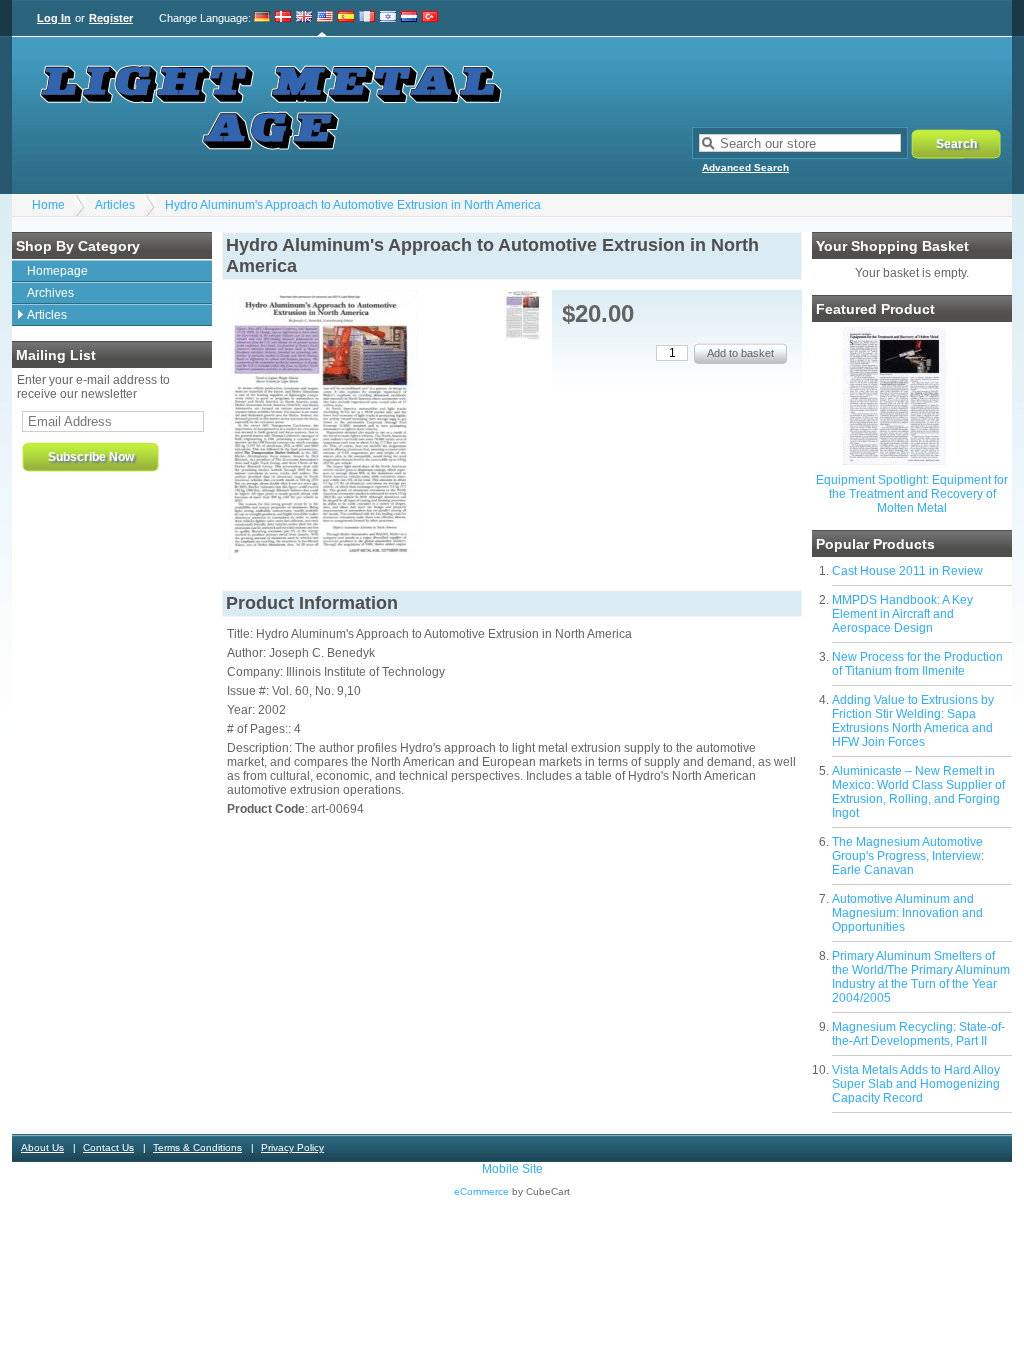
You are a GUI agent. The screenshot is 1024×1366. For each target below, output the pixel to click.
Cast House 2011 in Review (907, 571)
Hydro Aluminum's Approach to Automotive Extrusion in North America (353, 205)
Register (111, 18)
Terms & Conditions (197, 1147)
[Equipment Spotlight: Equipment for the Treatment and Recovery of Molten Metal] (894, 461)
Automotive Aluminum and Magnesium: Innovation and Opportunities (907, 913)
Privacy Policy (292, 1147)
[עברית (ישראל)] (388, 18)
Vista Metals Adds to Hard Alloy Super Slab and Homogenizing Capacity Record (916, 1084)
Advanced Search (745, 167)
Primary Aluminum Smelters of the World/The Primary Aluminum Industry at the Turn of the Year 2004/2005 (921, 977)
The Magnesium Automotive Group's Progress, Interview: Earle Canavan (908, 856)
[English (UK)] (304, 18)
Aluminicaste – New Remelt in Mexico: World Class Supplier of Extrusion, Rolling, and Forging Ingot (918, 792)
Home (48, 205)
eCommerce (481, 1191)
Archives (50, 293)
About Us (42, 1147)
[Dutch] (409, 18)
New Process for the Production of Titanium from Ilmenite (917, 664)
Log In (54, 18)
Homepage (57, 271)
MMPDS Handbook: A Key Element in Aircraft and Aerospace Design (902, 614)
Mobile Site (512, 1169)
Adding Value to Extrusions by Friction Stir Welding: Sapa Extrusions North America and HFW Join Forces (913, 721)
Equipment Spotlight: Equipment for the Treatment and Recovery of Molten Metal (912, 494)
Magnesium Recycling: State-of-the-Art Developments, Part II (918, 1034)
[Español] (346, 18)
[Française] (367, 18)
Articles (115, 205)
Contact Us (108, 1147)
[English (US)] (325, 18)
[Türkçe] (430, 18)
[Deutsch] (262, 18)
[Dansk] (283, 18)
